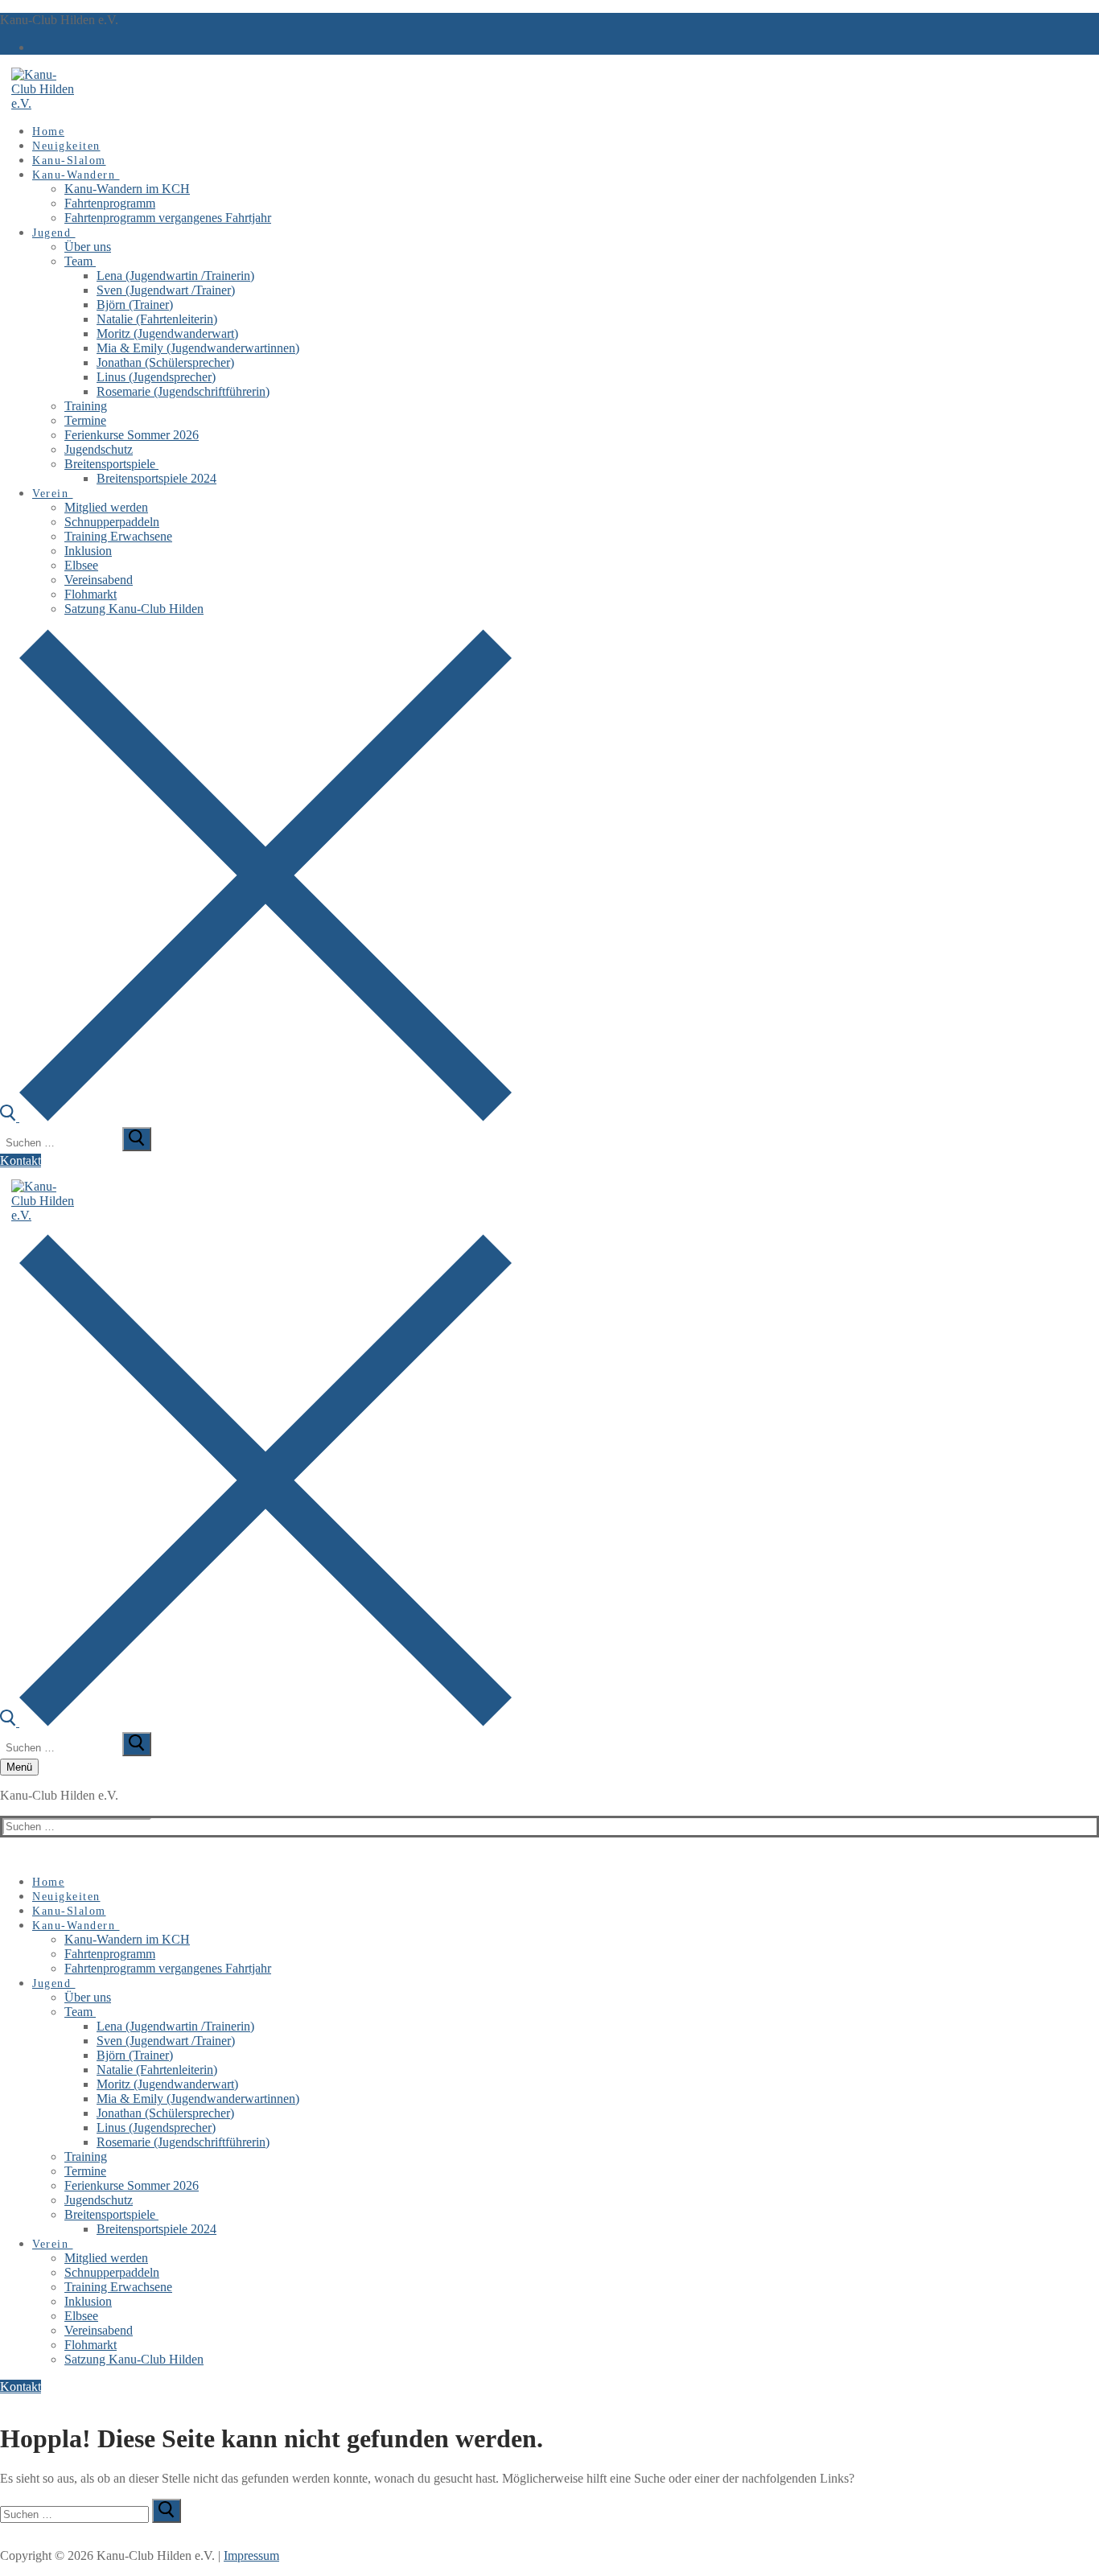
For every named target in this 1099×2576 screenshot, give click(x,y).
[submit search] (137, 1139)
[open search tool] (256, 1117)
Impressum (251, 2555)
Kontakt (21, 1160)
